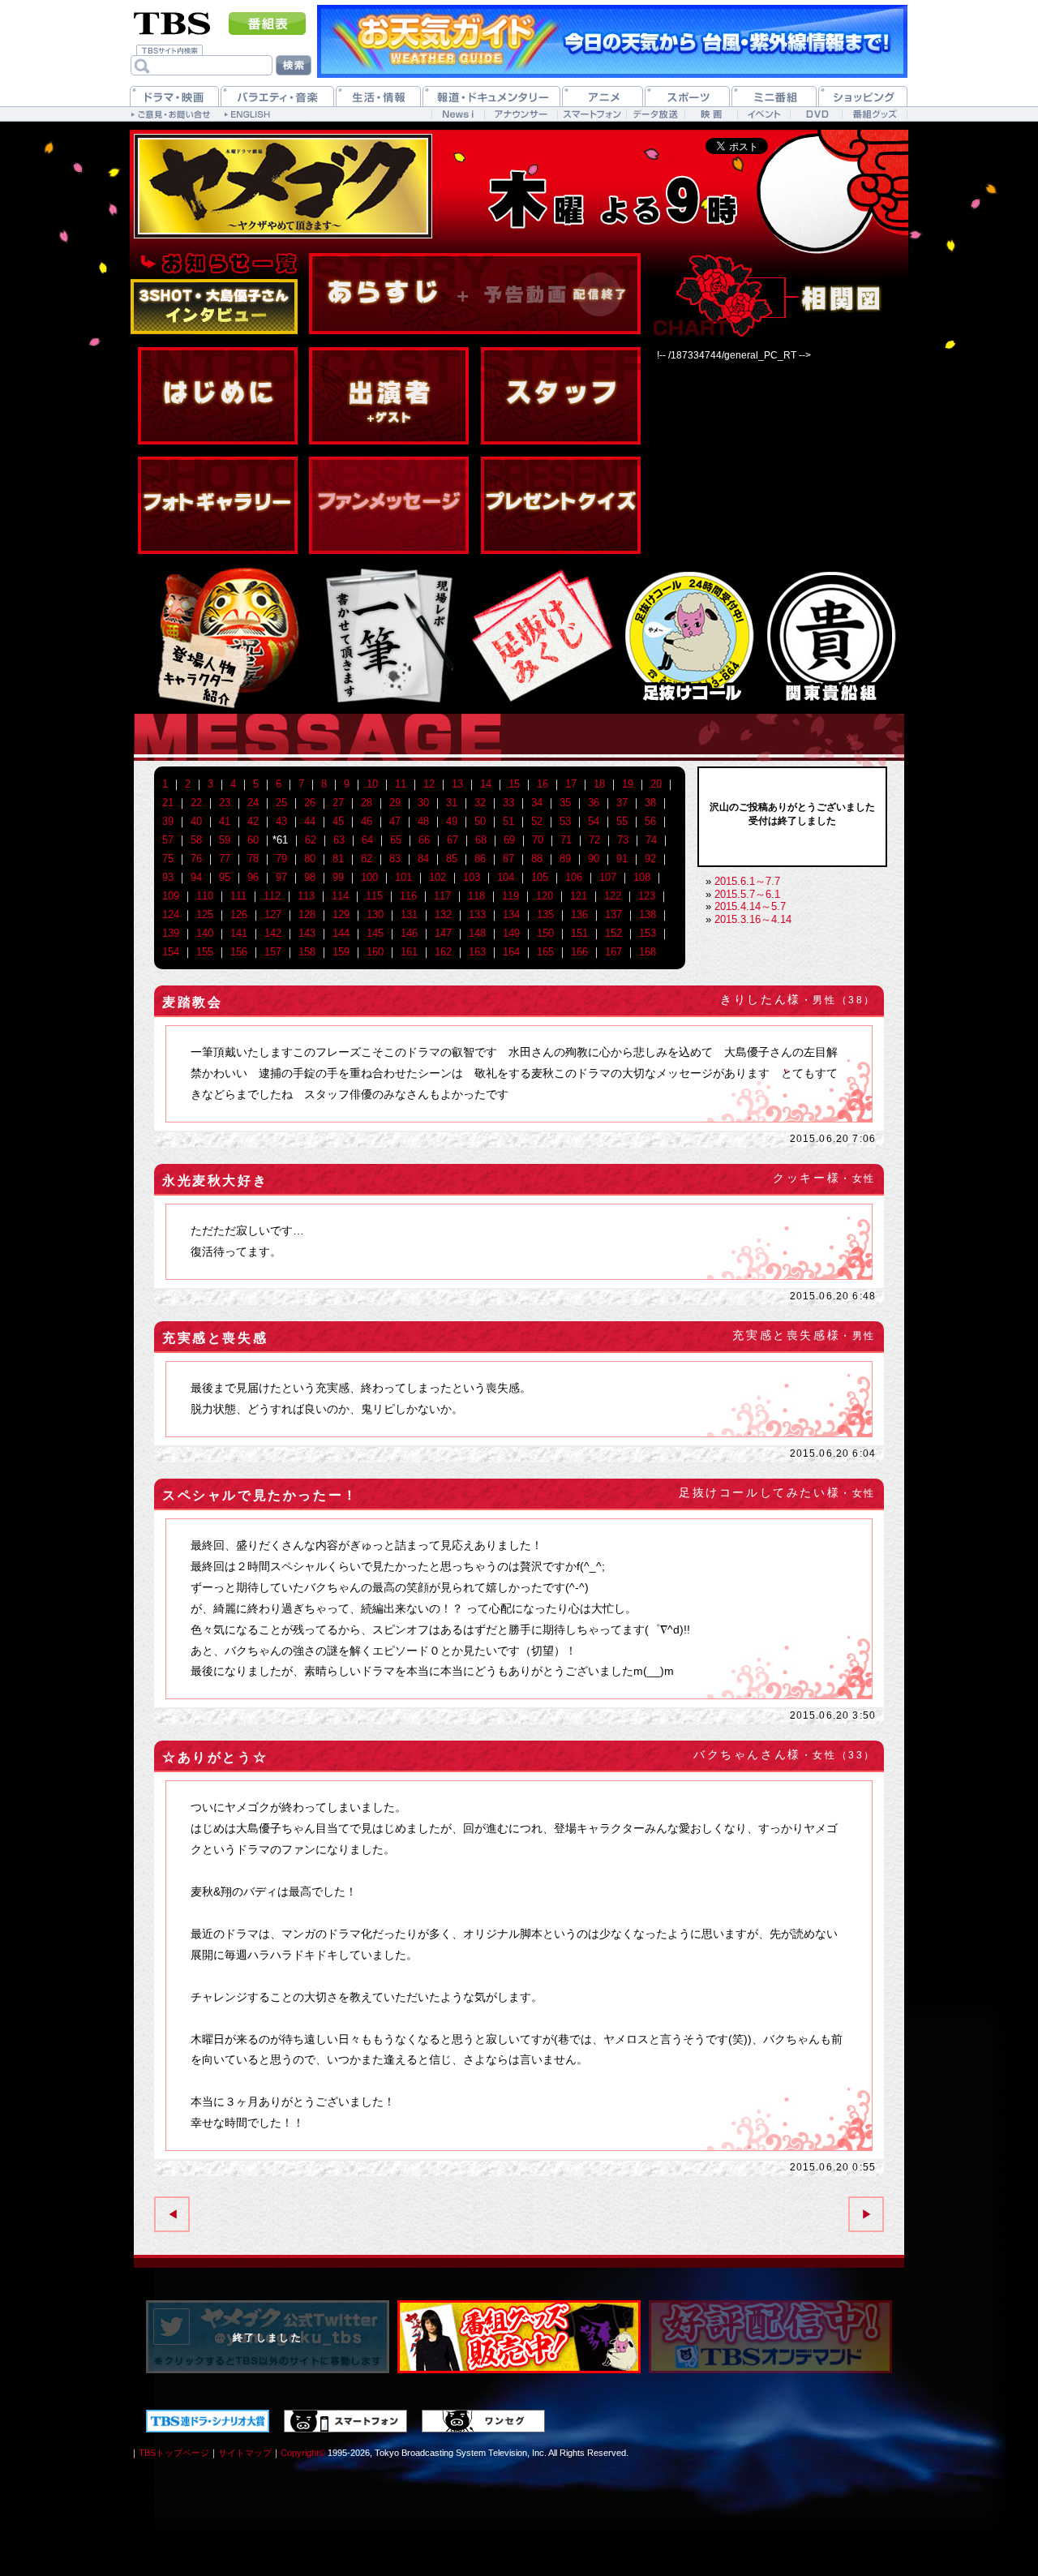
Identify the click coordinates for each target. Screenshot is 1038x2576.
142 (273, 933)
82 (367, 859)
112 (272, 896)
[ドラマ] (174, 96)
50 (480, 821)
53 (565, 821)
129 (341, 914)
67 (453, 840)
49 (452, 821)
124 (171, 914)
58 (196, 840)
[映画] (711, 114)
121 (579, 896)
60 (253, 840)
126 (239, 914)
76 (196, 859)
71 (566, 840)
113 (306, 896)
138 (648, 914)
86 (480, 859)
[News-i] (458, 114)
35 (565, 803)
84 (423, 859)
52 (537, 821)
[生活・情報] (378, 96)
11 (401, 784)
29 (395, 803)
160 (375, 952)
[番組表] (267, 24)
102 (438, 877)
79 (281, 859)
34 (537, 803)
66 (424, 840)
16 (543, 784)
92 (650, 859)
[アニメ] (603, 96)
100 (369, 877)
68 (481, 840)
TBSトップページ (174, 2453)
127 (273, 914)
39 (168, 821)
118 (476, 896)
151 (579, 933)
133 (477, 914)
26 (310, 803)
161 (409, 952)
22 (196, 803)
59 (225, 840)
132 (443, 914)
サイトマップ (245, 2453)
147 (443, 933)
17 (571, 784)
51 (508, 821)
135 (545, 914)
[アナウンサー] (521, 114)
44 (310, 821)
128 (307, 914)
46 (367, 821)
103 (472, 877)
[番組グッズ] (874, 114)
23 (225, 803)
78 (253, 859)
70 (538, 840)
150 (545, 933)
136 (579, 914)
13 (457, 784)
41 (225, 821)
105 (540, 877)
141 (239, 933)
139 (171, 933)
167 (613, 952)
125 (205, 914)
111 (238, 896)
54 (594, 821)
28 (367, 803)
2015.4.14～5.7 (750, 906)
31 (452, 803)
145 (375, 933)
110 (205, 896)
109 (171, 896)
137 (613, 914)
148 (477, 933)
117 (442, 896)
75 (168, 859)
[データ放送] (655, 114)
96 (253, 877)
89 (565, 859)
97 (281, 877)
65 (396, 840)
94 (196, 877)
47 (395, 821)
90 (594, 859)
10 (372, 784)
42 (253, 821)
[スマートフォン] (592, 114)
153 (648, 933)
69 (509, 840)
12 (429, 784)
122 (613, 896)
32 (480, 803)
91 (622, 859)
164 (511, 952)
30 (423, 803)
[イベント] (763, 114)
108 (642, 877)
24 (253, 803)
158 (307, 952)
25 (281, 803)
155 (205, 952)
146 (409, 933)
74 (651, 840)
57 (168, 840)
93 (168, 877)
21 (168, 803)
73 (623, 840)
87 (508, 859)
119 (510, 896)
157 (273, 952)
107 (608, 877)
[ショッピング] (863, 96)
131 (409, 914)
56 (650, 821)
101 (403, 877)
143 (307, 933)
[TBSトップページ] (172, 22)
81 (338, 859)
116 (408, 896)
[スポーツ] (687, 96)
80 (310, 859)
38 (650, 803)
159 (341, 952)
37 (622, 803)
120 (545, 896)
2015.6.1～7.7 (747, 881)
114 (340, 896)
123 (647, 896)
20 (656, 784)
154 (171, 952)
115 (374, 896)
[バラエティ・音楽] (277, 96)
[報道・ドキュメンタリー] (491, 96)
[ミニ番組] (774, 96)
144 (341, 933)
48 (423, 821)
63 (339, 840)
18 (599, 784)
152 (613, 933)
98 (310, 877)
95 (225, 877)
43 (281, 821)
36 (594, 803)
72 (594, 840)
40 (196, 821)
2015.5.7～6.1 (747, 894)
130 (375, 914)
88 (537, 859)
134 (511, 914)
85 (452, 859)
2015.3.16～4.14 (753, 919)
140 (205, 933)
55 (622, 821)
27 (338, 803)
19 (628, 784)
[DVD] (816, 114)
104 (506, 877)
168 (648, 952)
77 (225, 859)
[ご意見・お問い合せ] (172, 114)
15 (514, 784)
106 (574, 877)
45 (338, 821)
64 (367, 840)
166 (579, 952)
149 (511, 933)
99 (338, 877)
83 (395, 859)
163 (477, 952)
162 (443, 952)
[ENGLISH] (249, 114)
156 (239, 952)
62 (311, 840)
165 (545, 952)
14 (486, 784)
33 (508, 803)
